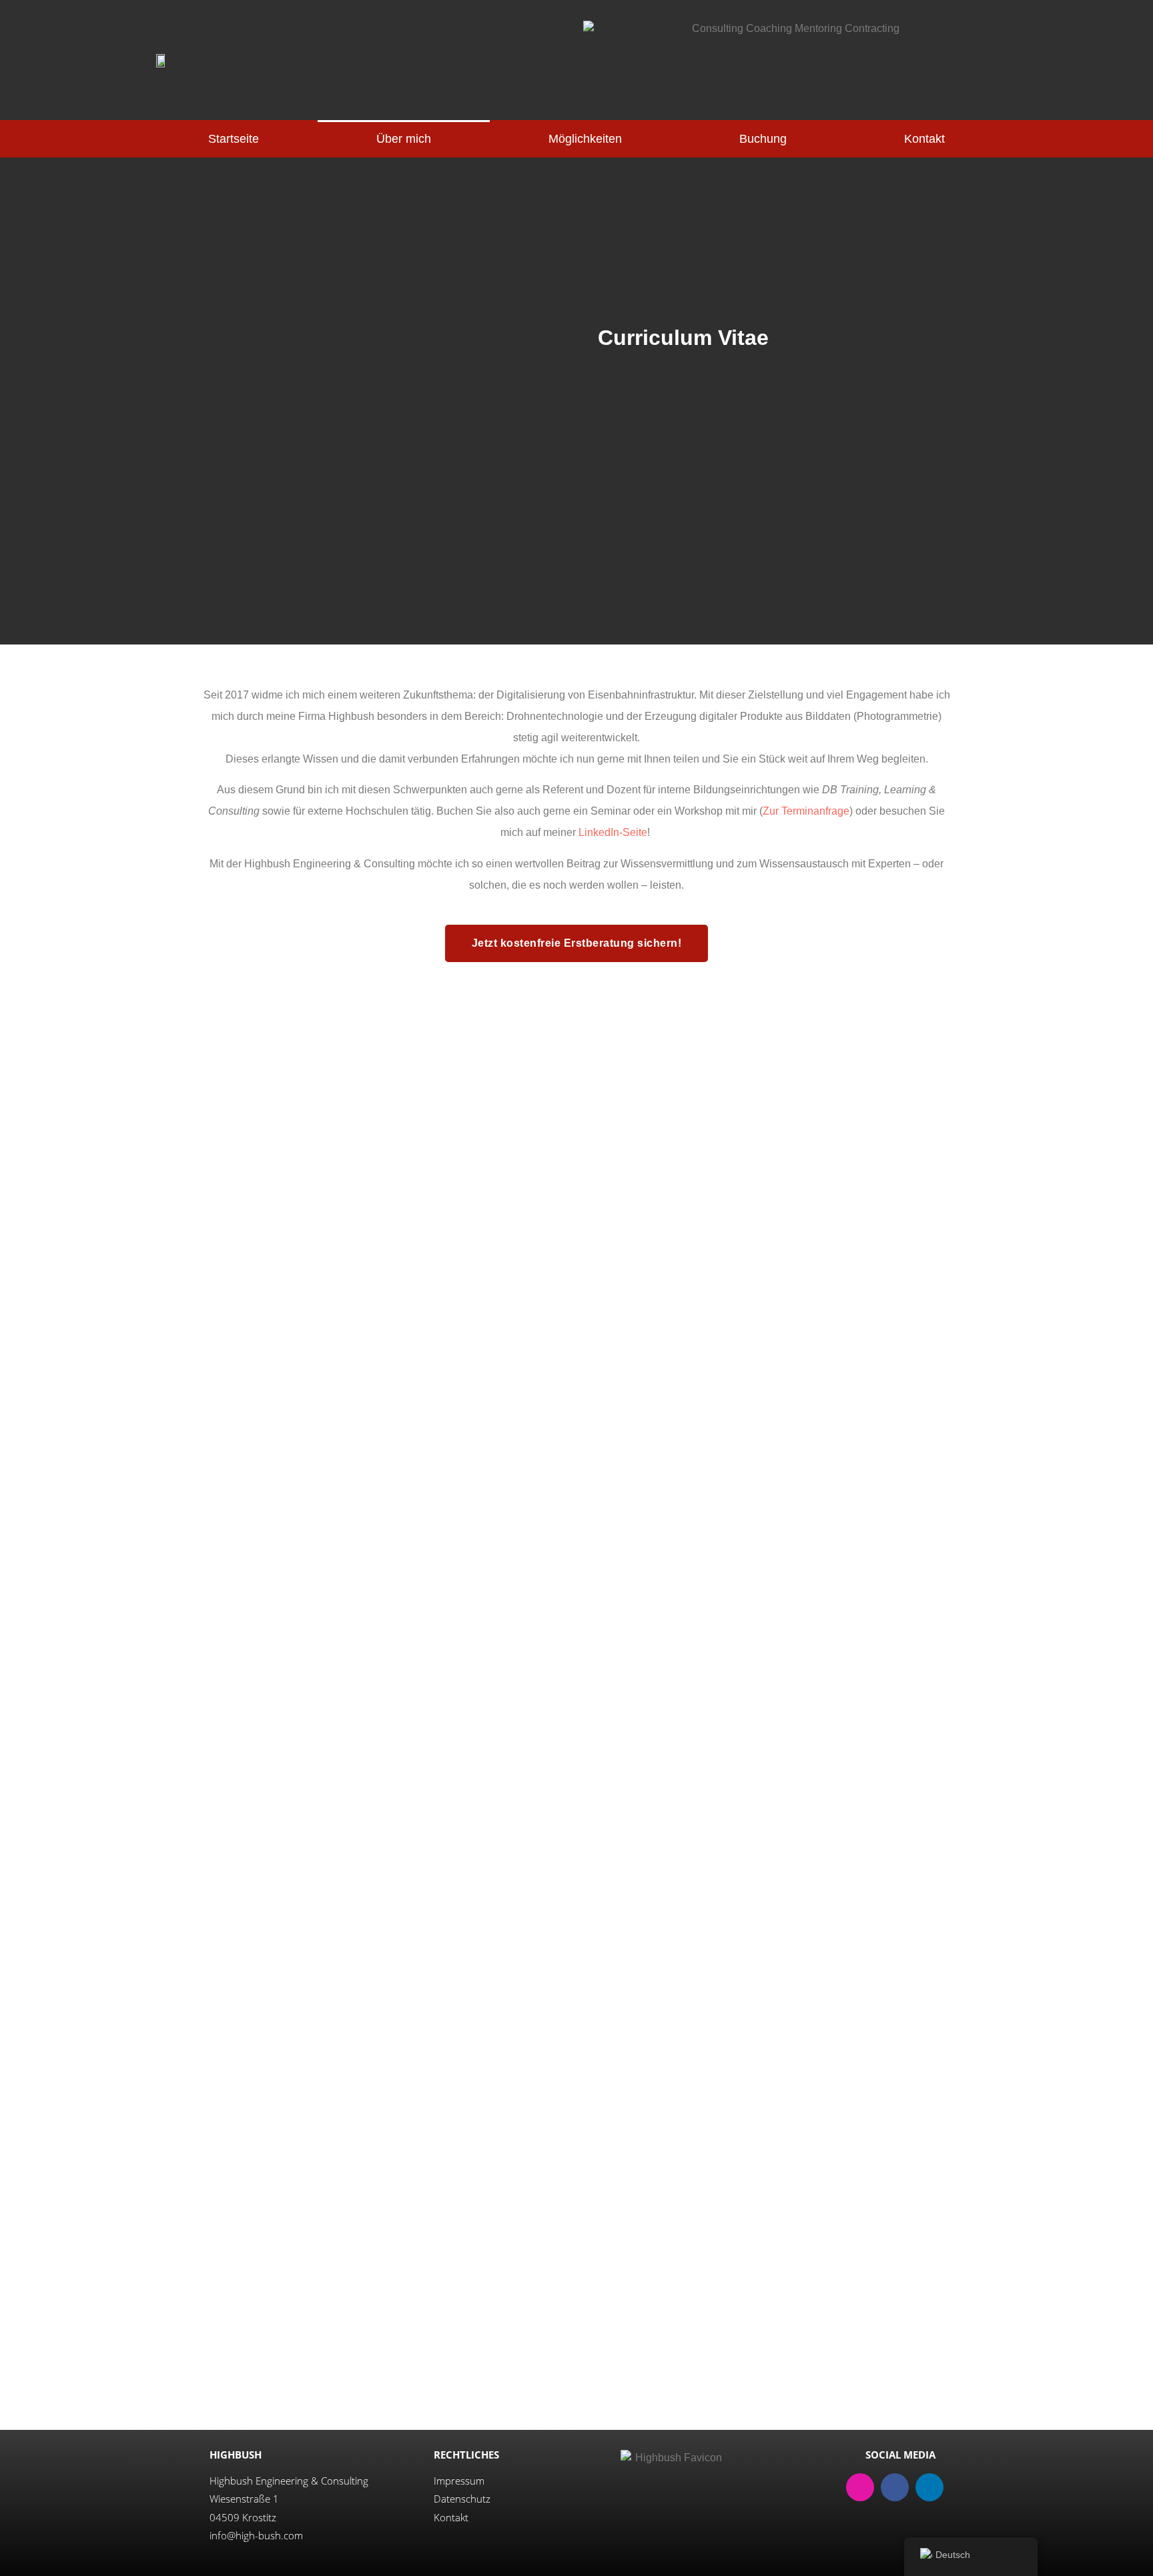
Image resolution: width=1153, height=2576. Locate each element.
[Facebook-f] (895, 2487)
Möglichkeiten (585, 139)
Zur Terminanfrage (806, 811)
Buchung (763, 139)
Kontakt (924, 139)
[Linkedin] (929, 2487)
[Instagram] (860, 2487)
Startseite (234, 139)
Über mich (404, 139)
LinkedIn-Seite (613, 832)
